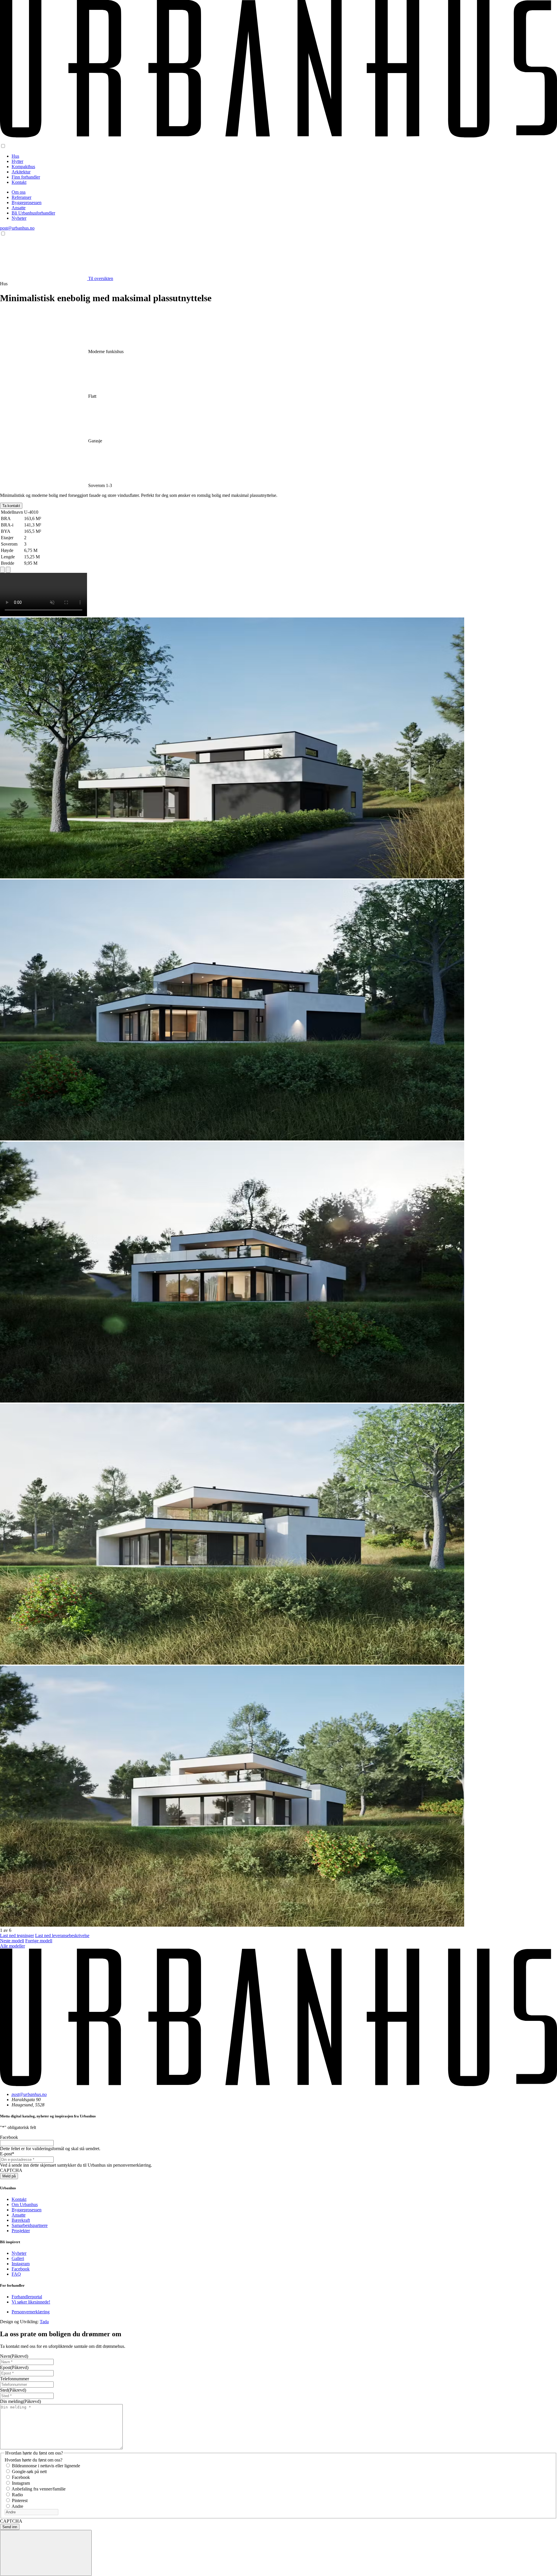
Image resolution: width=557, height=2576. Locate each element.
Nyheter (19, 218)
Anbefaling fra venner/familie (39, 2489)
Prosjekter (21, 2231)
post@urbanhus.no (17, 228)
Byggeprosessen (27, 202)
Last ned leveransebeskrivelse (62, 1935)
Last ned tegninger (17, 1935)
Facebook (21, 2269)
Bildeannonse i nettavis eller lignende (46, 2466)
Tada (44, 2322)
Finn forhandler (26, 177)
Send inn (10, 2527)
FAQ (16, 2274)
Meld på (9, 2176)
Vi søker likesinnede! (31, 2302)
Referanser (21, 197)
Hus (15, 156)
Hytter (17, 161)
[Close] (46, 2553)
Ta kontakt (11, 506)
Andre (17, 2506)
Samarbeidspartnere (30, 2225)
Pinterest (20, 2500)
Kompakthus (23, 167)
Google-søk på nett (29, 2471)
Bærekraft (21, 2220)
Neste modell (12, 1941)
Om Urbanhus (25, 2205)
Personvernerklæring (31, 2312)
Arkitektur (21, 172)
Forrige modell (39, 1941)
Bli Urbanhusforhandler (33, 213)
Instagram (21, 2264)
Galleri (18, 2258)
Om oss (19, 192)
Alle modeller (12, 1946)
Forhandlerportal (27, 2297)
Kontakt (19, 182)
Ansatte (19, 208)
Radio (17, 2495)
